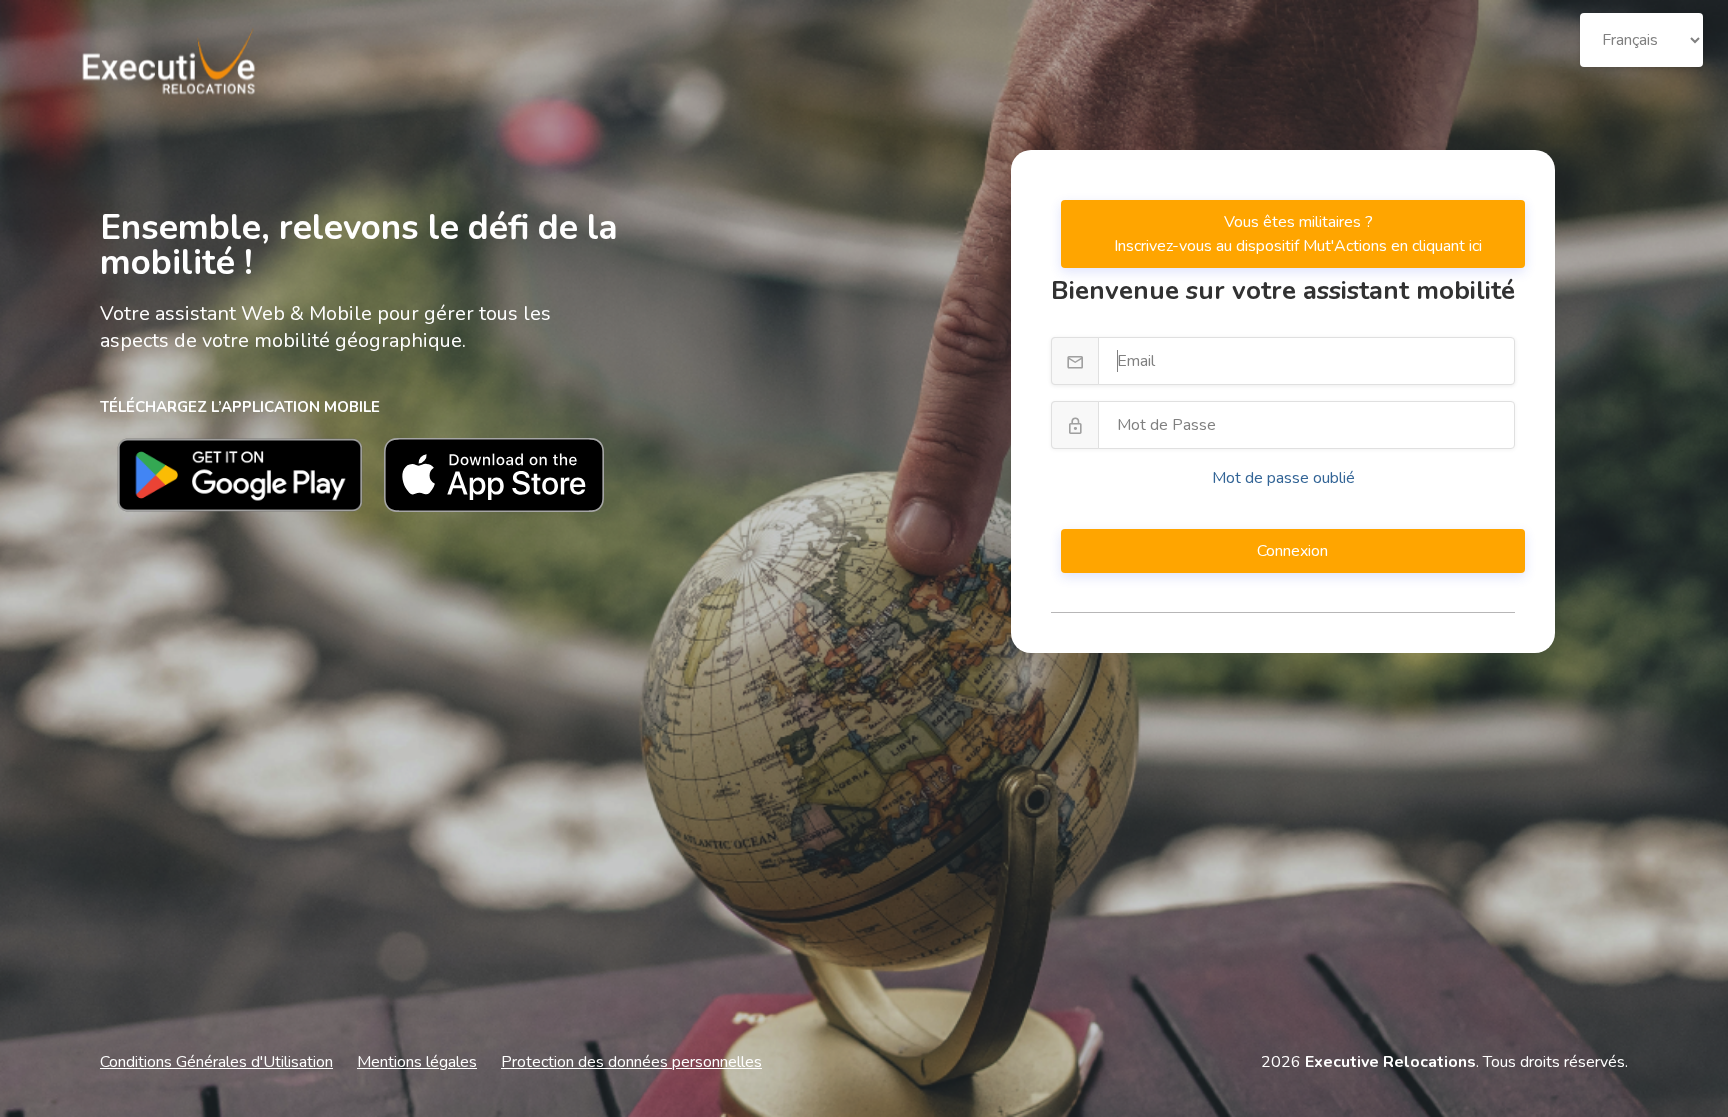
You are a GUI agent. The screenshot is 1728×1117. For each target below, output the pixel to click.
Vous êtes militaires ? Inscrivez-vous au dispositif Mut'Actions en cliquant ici (1298, 234)
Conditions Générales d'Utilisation (216, 1062)
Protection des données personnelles (631, 1062)
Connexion (1294, 551)
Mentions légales (417, 1062)
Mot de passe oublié (1283, 478)
